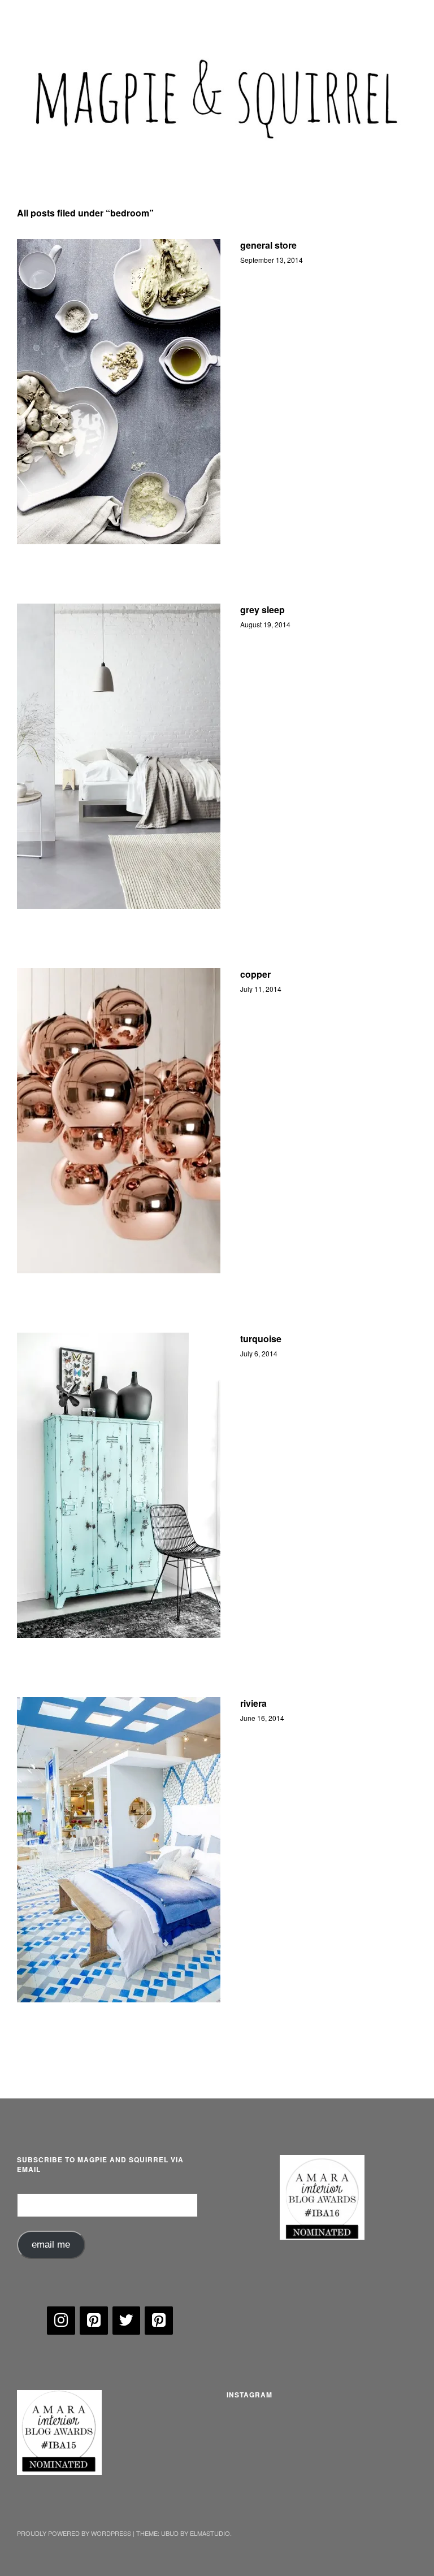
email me (51, 2245)
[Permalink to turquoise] (119, 1485)
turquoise (261, 1339)
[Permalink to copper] (119, 1121)
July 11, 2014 (261, 989)
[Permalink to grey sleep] (119, 756)
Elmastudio (210, 2533)
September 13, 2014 (272, 260)
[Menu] (31, 16)
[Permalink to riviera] (119, 1850)
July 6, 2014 (259, 1353)
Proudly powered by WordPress (74, 2533)
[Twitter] (127, 2321)
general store (268, 245)
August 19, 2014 (265, 624)
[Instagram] (61, 2321)
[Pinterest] (94, 2321)
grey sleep (262, 610)
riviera (253, 1703)
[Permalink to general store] (119, 392)
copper (255, 974)
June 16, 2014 (262, 1718)
